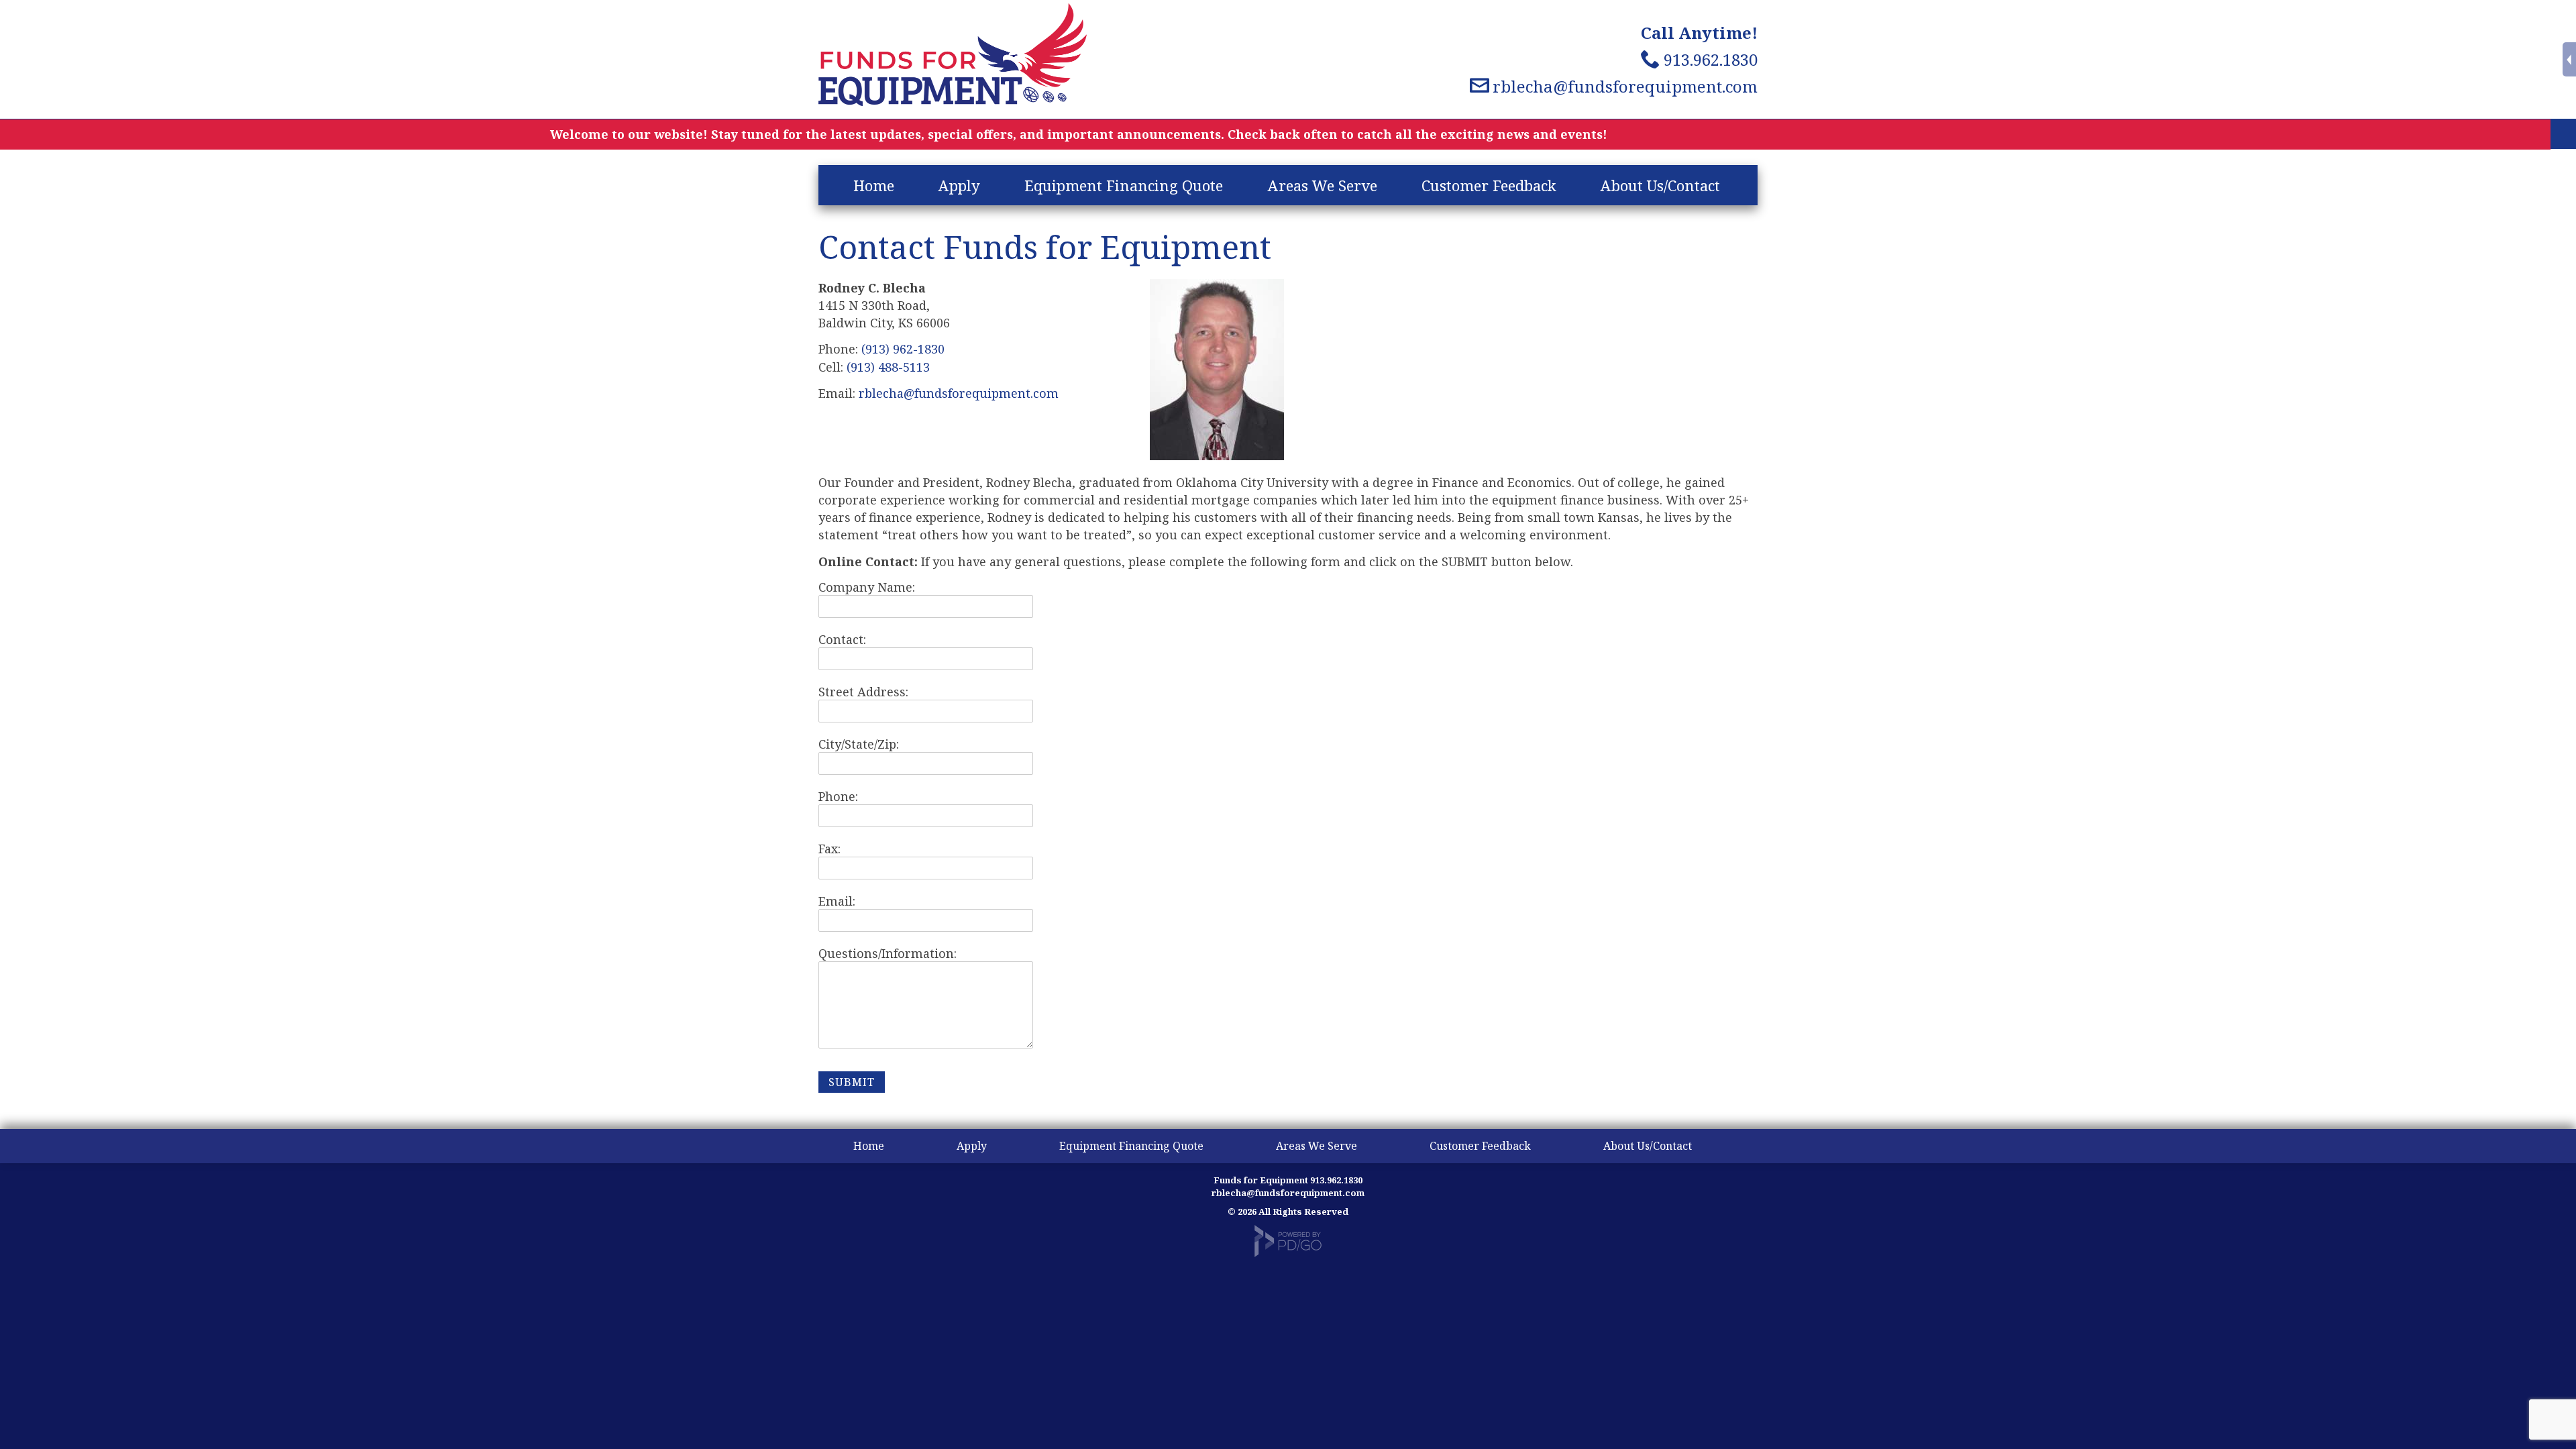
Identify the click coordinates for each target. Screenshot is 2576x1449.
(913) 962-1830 (903, 349)
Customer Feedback (1489, 185)
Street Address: (863, 692)
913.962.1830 (1711, 59)
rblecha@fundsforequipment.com (1625, 86)
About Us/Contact (1660, 185)
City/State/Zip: (859, 744)
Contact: (842, 639)
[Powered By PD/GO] (1288, 1254)
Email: (837, 901)
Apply (959, 185)
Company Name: (867, 587)
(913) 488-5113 (888, 367)
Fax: (829, 849)
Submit (852, 1082)
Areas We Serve (1323, 185)
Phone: (838, 796)
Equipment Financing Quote (1124, 185)
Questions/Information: (888, 953)
